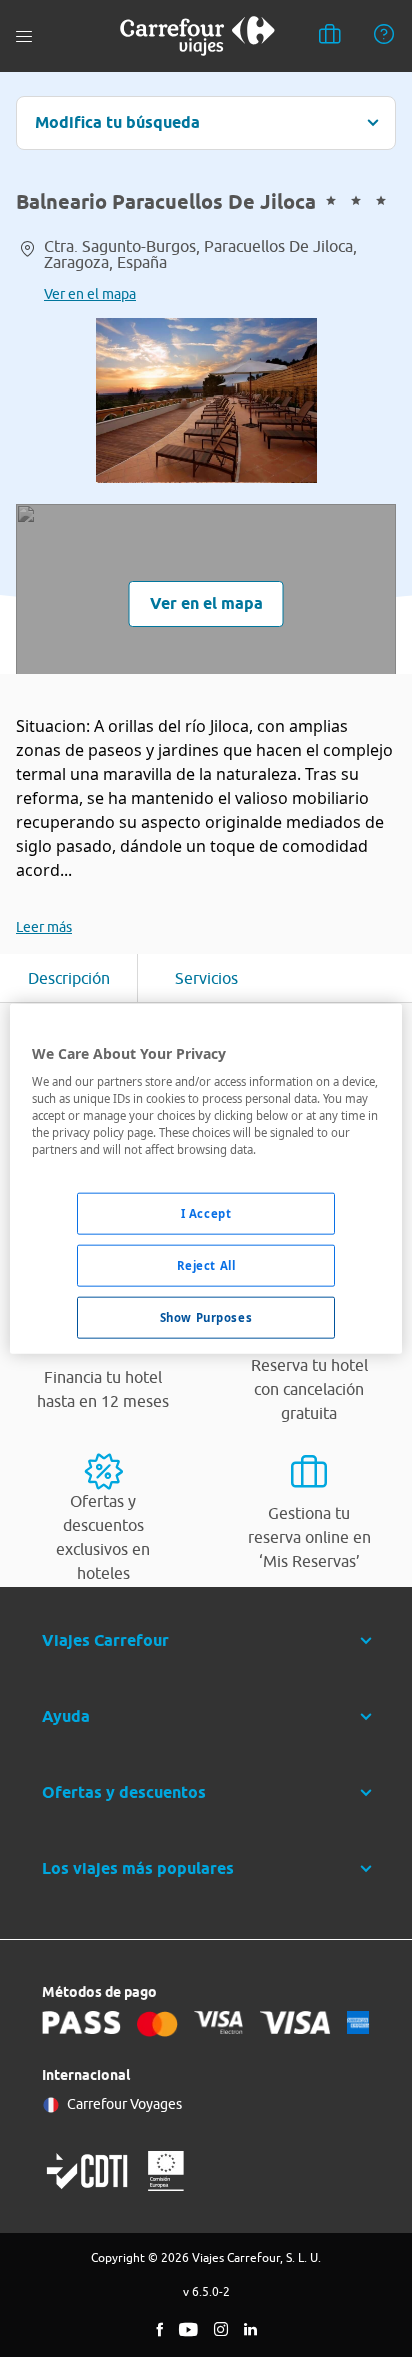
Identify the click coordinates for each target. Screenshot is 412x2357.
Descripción (69, 978)
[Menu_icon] (24, 36)
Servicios (206, 978)
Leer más (44, 927)
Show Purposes (206, 1317)
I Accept (206, 1213)
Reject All (206, 1265)
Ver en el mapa (90, 294)
